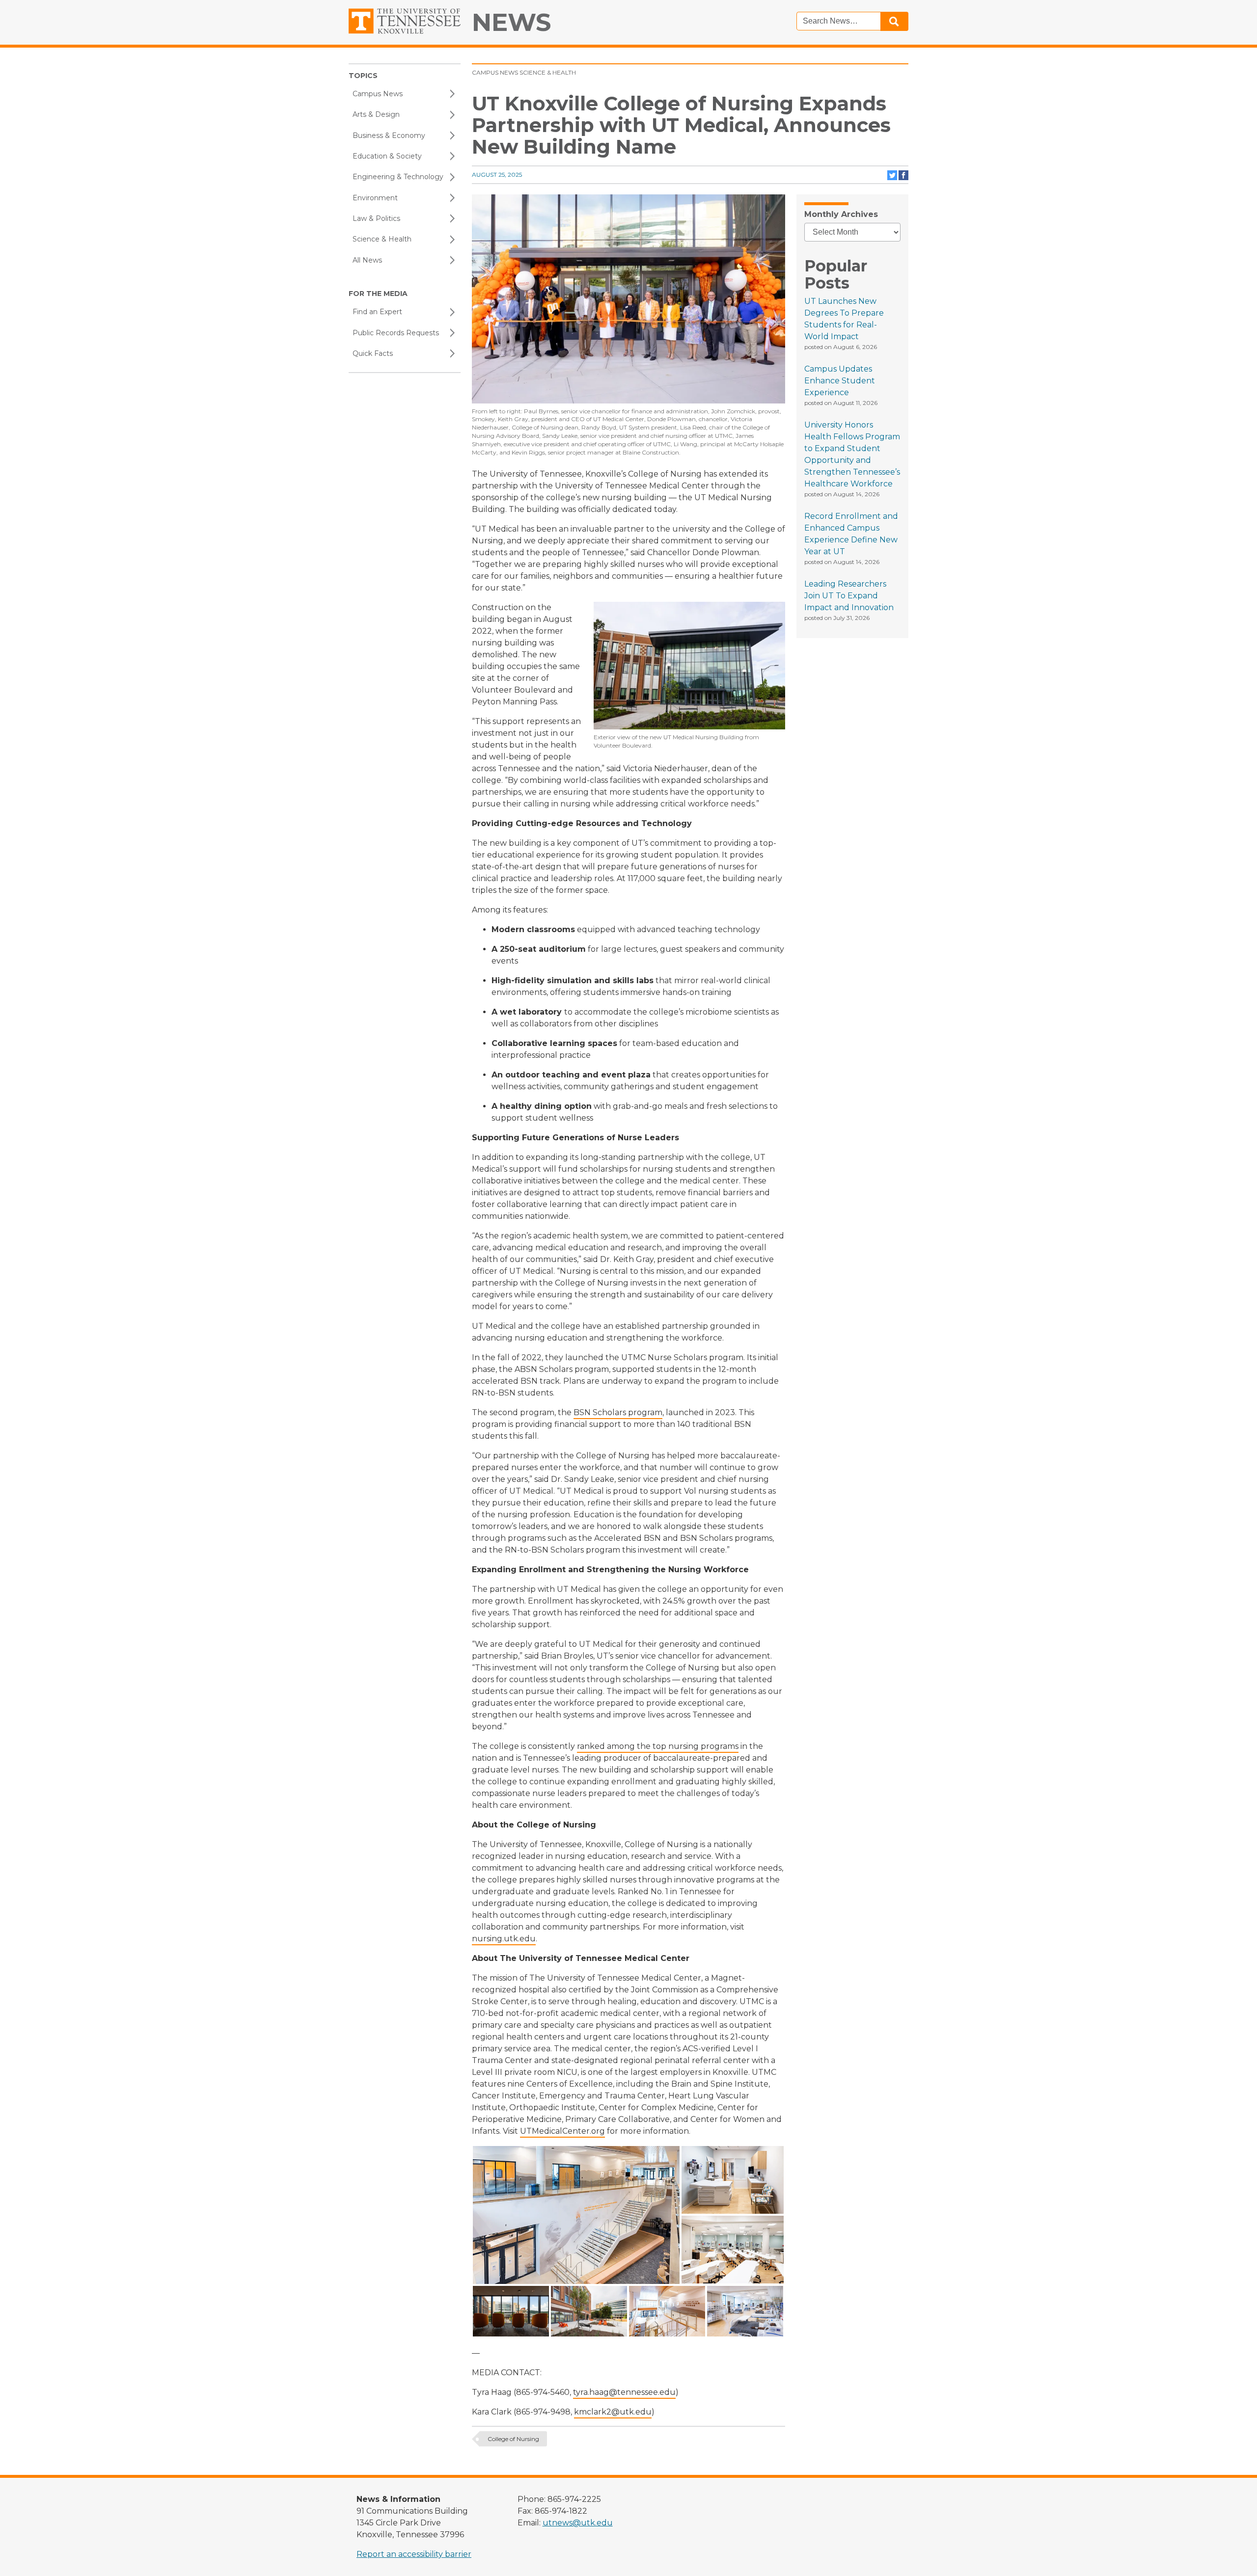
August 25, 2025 (497, 174)
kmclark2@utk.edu (613, 2412)
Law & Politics (376, 218)
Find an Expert (377, 312)
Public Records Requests (396, 333)
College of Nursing (513, 2439)
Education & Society (387, 156)
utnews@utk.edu (578, 2523)
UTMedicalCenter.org (562, 2131)
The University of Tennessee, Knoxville (405, 21)
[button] (576, 2215)
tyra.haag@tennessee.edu (624, 2392)
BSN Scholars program (618, 1412)
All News (367, 260)
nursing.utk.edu (504, 1939)
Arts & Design (376, 114)
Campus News (378, 94)
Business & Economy (389, 135)
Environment (375, 198)
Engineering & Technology (398, 177)
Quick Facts (373, 353)
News (511, 22)
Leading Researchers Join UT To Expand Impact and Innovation (849, 596)
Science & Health (382, 239)
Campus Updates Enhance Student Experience (840, 381)
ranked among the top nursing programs (658, 1746)
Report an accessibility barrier (414, 2554)
